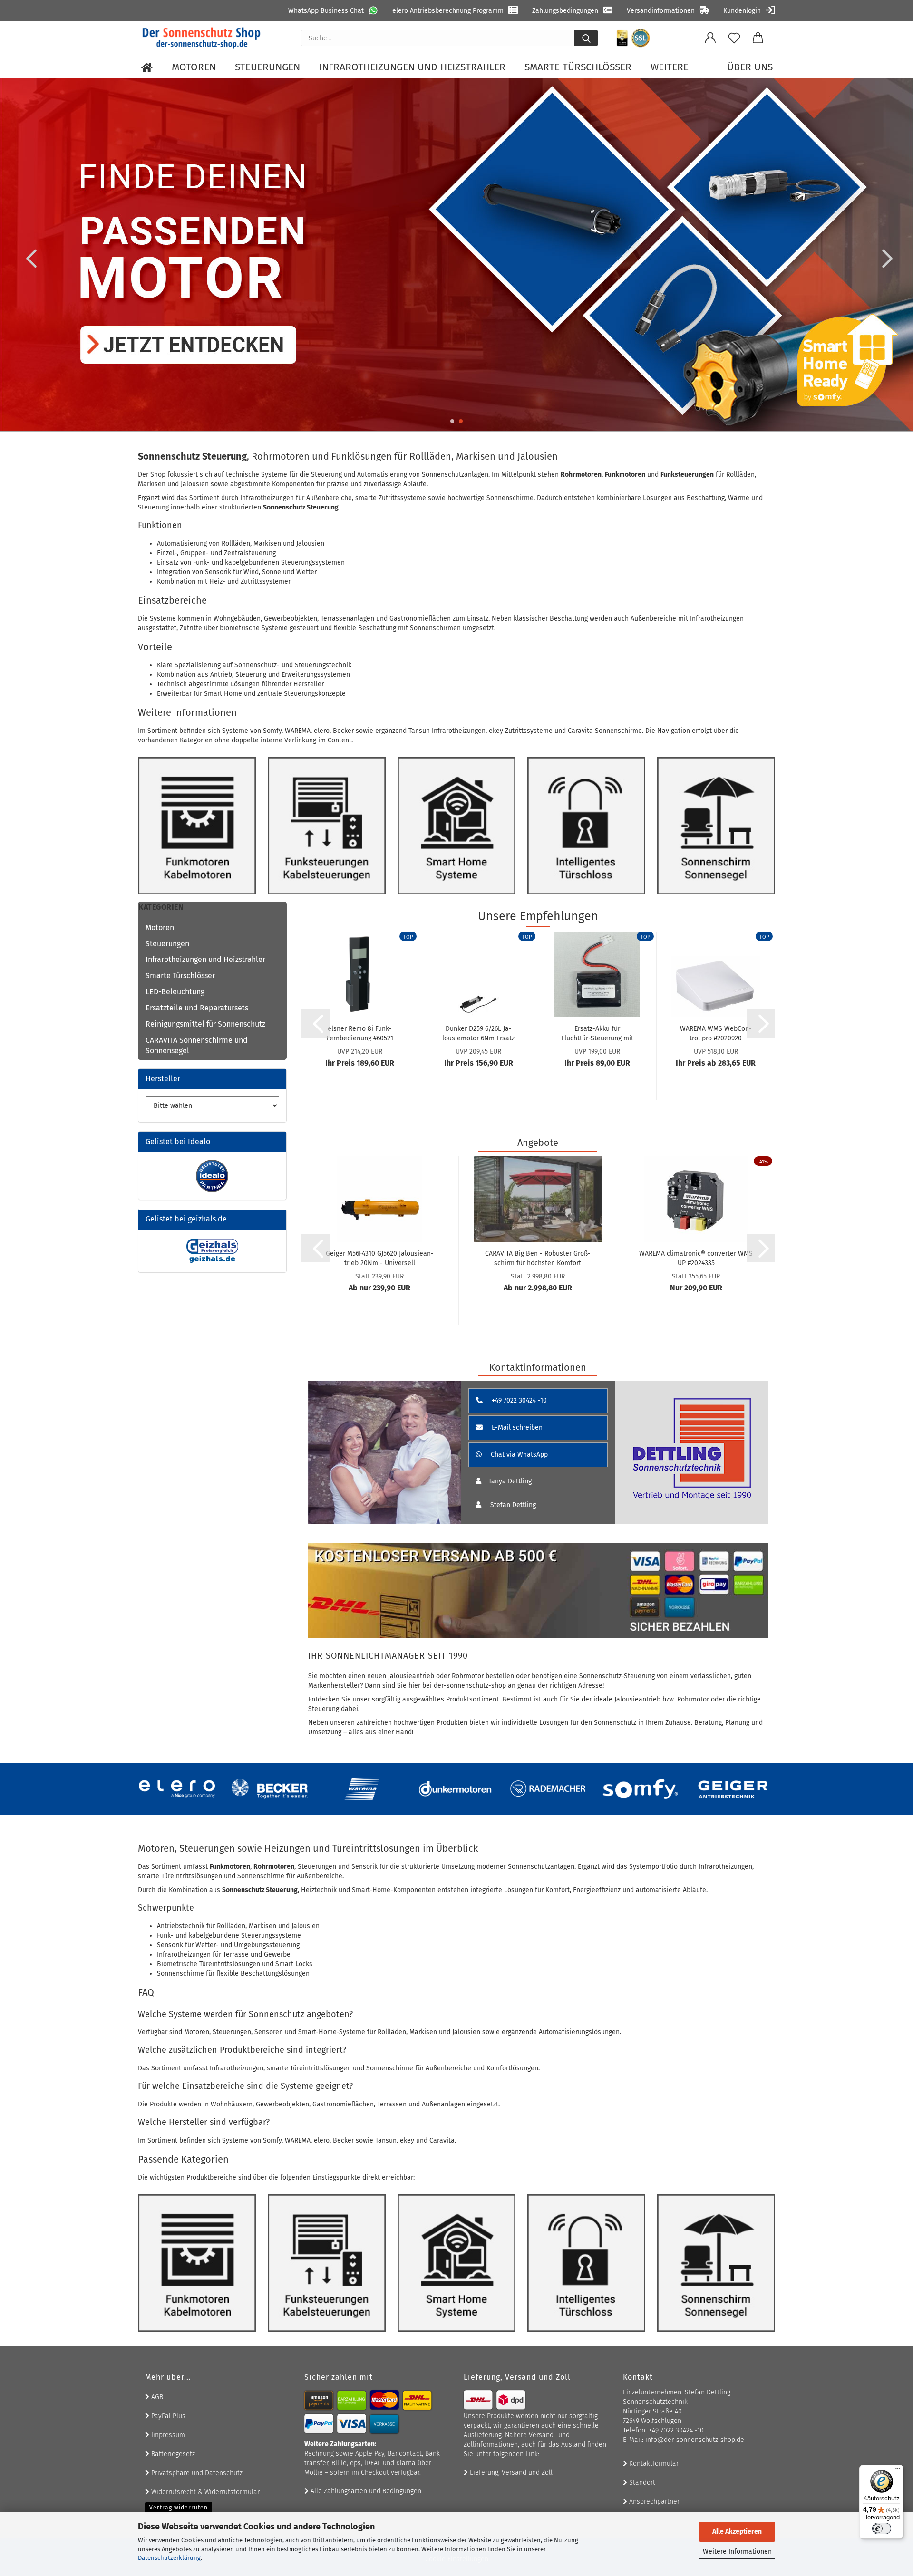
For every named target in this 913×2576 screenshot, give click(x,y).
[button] (710, 38)
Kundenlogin (742, 11)
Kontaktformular (653, 2464)
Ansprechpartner (653, 2502)
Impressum (167, 2435)
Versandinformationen (661, 11)
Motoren (194, 67)
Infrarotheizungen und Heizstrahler (412, 67)
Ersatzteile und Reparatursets (197, 1008)
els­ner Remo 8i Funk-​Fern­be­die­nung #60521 (360, 1033)
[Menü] (898, 2470)
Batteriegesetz (172, 2454)
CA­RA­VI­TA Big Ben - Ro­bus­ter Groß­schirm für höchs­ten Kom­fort (538, 1258)
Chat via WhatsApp (518, 1455)
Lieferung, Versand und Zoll (510, 2473)
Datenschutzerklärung (169, 2558)
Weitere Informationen (737, 2552)
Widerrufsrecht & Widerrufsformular (204, 2492)
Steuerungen (267, 67)
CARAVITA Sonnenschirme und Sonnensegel (197, 1046)
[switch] (882, 2528)
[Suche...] (586, 38)
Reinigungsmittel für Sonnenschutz (205, 1024)
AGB (156, 2397)
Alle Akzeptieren (737, 2532)
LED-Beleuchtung (175, 992)
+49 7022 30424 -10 (518, 1400)
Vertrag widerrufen (179, 2508)
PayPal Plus (167, 2416)
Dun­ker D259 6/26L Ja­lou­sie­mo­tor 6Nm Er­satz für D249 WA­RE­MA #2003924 (478, 1033)
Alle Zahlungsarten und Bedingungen (365, 2491)
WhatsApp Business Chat (326, 11)
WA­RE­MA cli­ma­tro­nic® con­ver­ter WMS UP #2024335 (696, 1258)
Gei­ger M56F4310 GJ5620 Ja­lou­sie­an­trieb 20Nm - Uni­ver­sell (380, 1258)
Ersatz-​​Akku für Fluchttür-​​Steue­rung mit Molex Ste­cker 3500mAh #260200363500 (597, 1033)
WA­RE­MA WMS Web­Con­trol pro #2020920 (716, 1033)
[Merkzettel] (734, 38)
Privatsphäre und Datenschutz (196, 2473)
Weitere (670, 67)
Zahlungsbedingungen (565, 11)
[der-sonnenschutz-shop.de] (202, 38)
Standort (641, 2483)
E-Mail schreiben (516, 1427)
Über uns (750, 67)
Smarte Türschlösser (578, 67)
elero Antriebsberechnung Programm (448, 11)
